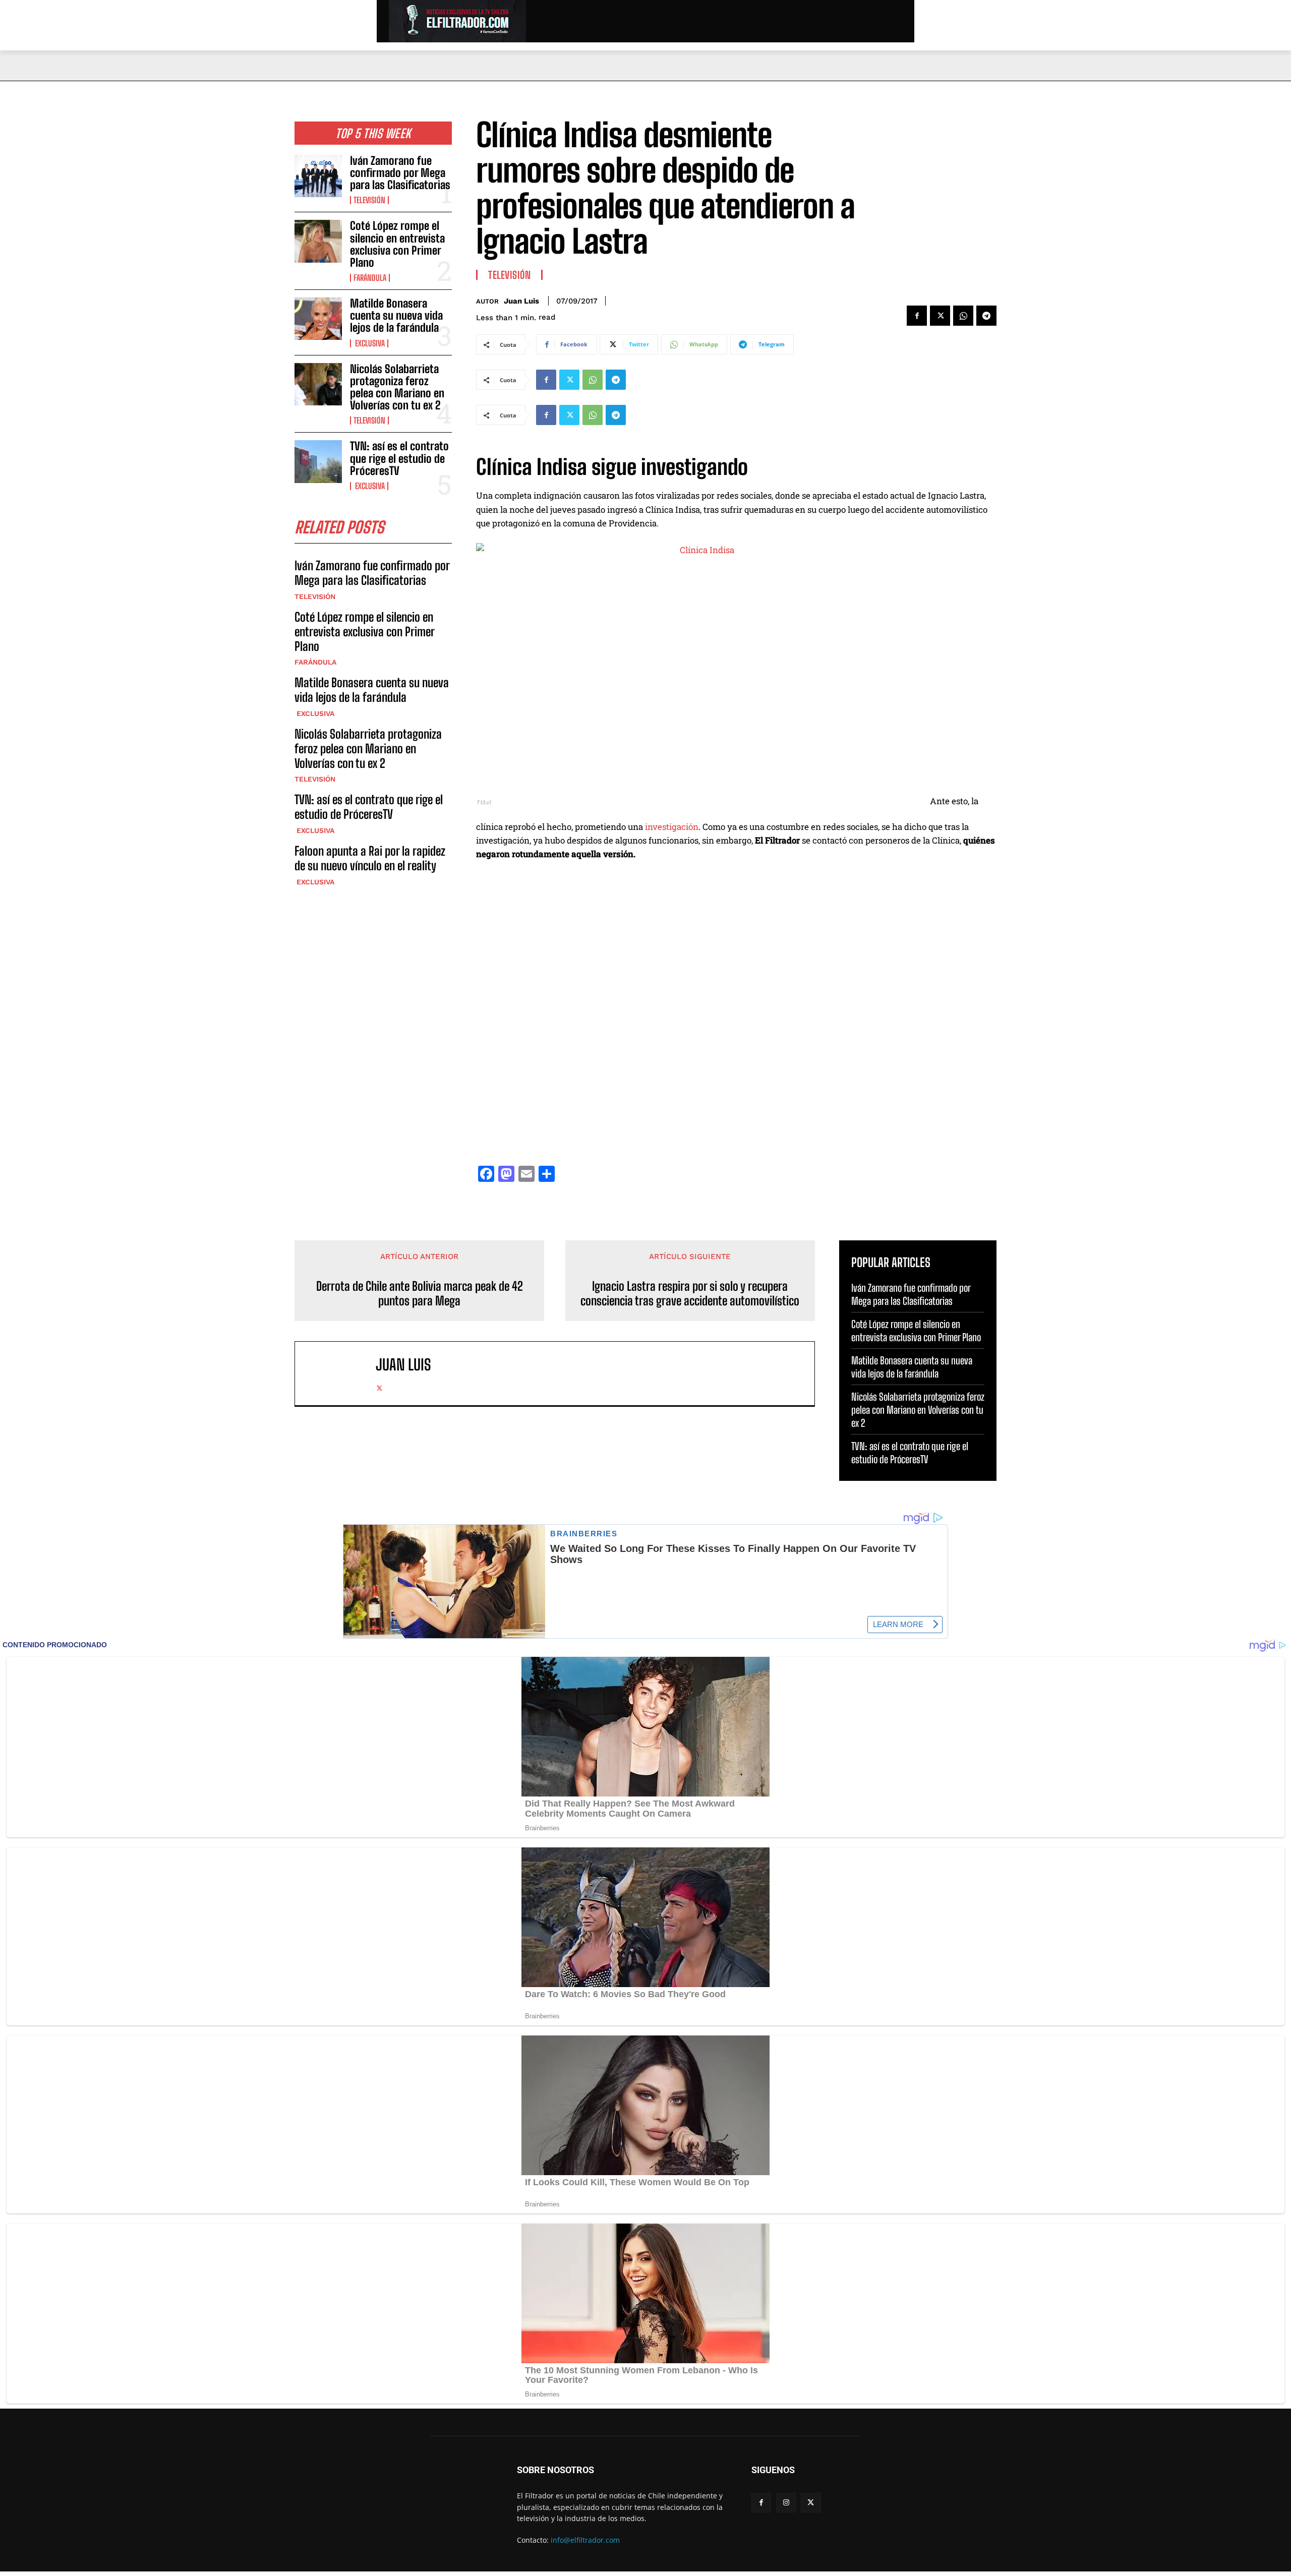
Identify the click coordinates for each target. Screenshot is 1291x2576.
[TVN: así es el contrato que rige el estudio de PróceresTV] (318, 461)
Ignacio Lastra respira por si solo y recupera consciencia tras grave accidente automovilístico (690, 1294)
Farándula (370, 278)
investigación (672, 827)
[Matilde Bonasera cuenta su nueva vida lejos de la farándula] (318, 319)
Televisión (369, 200)
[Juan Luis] (340, 1373)
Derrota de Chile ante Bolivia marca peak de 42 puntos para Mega (420, 1294)
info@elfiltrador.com (585, 2540)
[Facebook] (917, 316)
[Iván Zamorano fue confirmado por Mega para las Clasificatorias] (318, 176)
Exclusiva (369, 343)
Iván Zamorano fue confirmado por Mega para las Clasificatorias (400, 173)
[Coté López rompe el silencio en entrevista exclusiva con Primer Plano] (318, 241)
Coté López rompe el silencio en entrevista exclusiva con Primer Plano (397, 244)
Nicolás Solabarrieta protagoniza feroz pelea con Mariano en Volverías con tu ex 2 (397, 387)
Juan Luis (521, 301)
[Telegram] (986, 316)
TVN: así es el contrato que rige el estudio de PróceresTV (399, 458)
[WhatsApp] (963, 316)
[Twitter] (940, 316)
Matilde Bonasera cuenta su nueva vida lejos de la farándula (396, 315)
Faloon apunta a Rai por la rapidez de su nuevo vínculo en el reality (370, 858)
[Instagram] (786, 2503)
